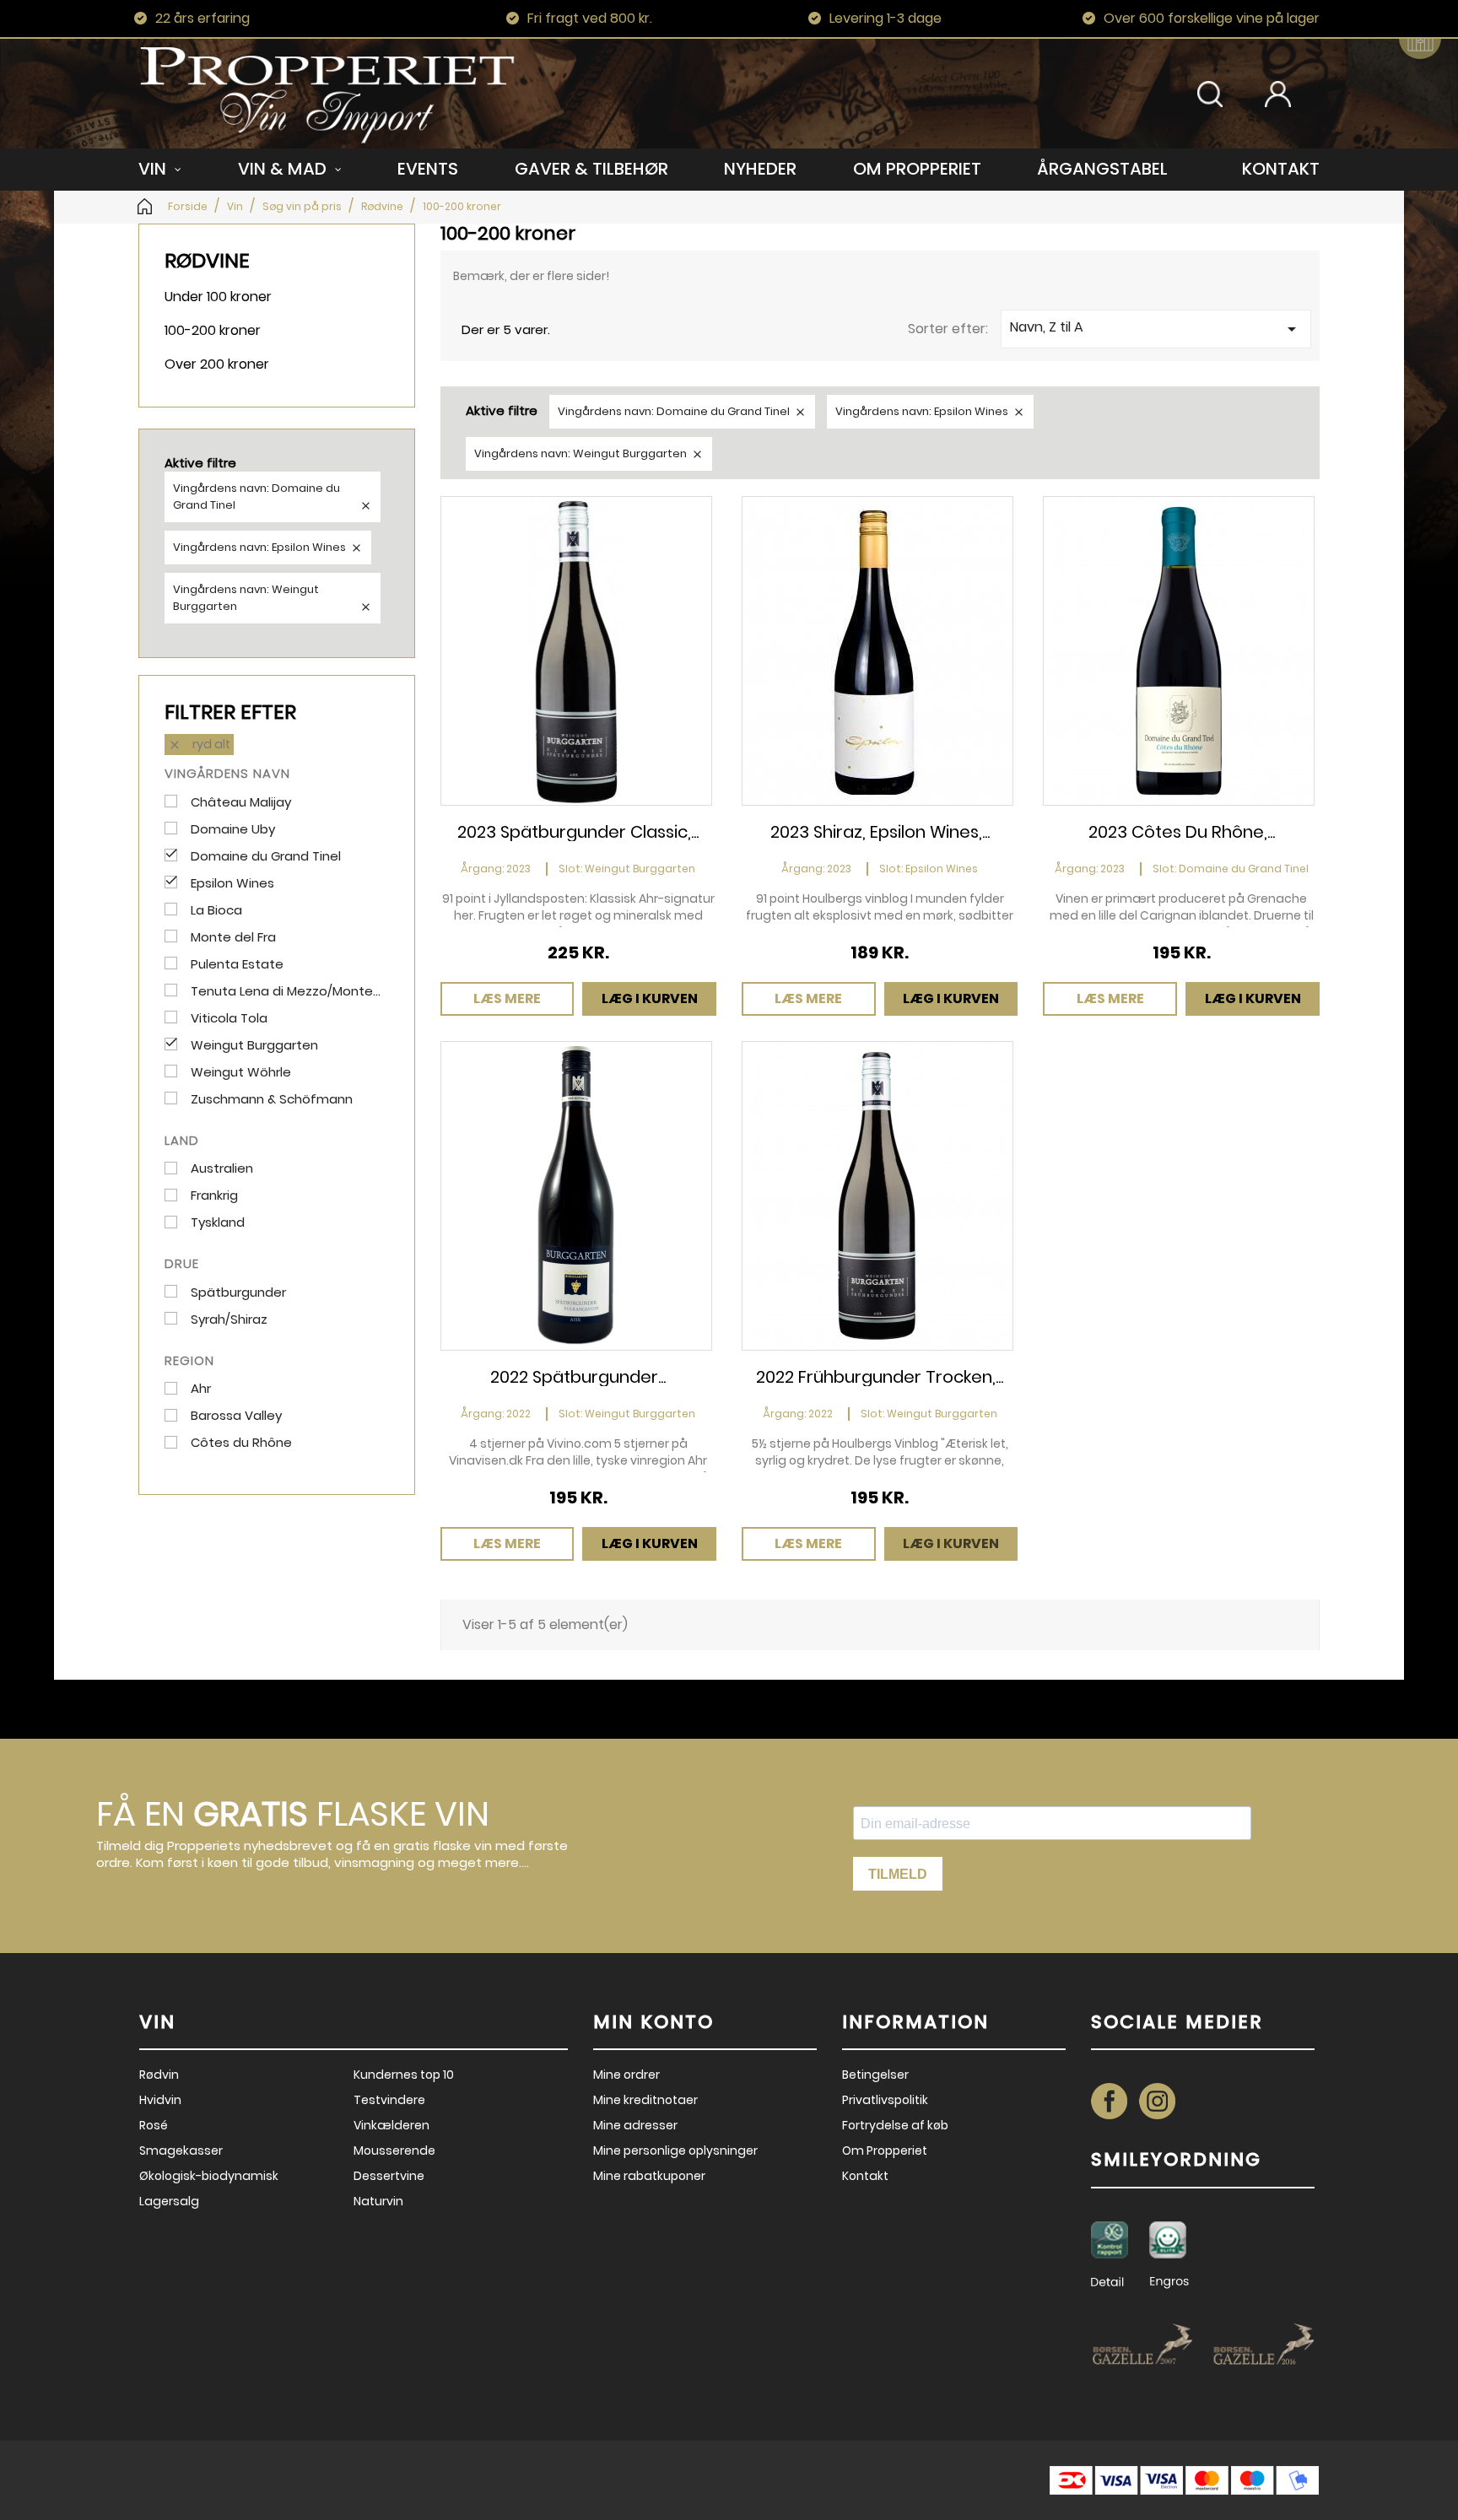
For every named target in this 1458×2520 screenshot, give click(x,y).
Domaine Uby (233, 829)
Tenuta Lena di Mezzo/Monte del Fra (286, 991)
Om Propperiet (885, 2150)
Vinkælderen (391, 2125)
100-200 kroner (213, 330)
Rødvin (159, 2075)
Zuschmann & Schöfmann (272, 1099)
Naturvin (378, 2201)
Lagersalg (169, 2201)
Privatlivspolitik (885, 2100)
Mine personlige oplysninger (675, 2150)
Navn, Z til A (1156, 328)
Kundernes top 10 (404, 2075)
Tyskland (218, 1222)
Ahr (201, 1389)
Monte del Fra (233, 937)
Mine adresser (635, 2125)
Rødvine (207, 260)
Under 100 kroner (218, 297)
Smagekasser (181, 2150)
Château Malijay (241, 802)
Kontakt (865, 2176)
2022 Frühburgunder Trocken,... (880, 1377)
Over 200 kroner (217, 364)
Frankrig (214, 1195)
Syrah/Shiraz (229, 1319)
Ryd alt (199, 744)
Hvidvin (160, 2100)
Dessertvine (389, 2176)
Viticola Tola (229, 1018)
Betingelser (875, 2075)
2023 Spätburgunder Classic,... (578, 832)
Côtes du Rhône (241, 1443)
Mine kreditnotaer (645, 2100)
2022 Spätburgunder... (578, 1377)
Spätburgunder (238, 1292)
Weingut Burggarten (254, 1045)
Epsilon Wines (232, 883)
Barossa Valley (236, 1416)
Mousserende (394, 2150)
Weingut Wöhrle (241, 1072)
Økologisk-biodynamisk (209, 2176)
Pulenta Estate (237, 964)
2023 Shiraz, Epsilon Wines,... (880, 832)
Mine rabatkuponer (649, 2176)
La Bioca (216, 910)
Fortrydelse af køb (895, 2125)
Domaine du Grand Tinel (266, 856)
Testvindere (389, 2100)
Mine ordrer (626, 2075)
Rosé (154, 2125)
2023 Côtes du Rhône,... (1182, 832)
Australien (222, 1168)
